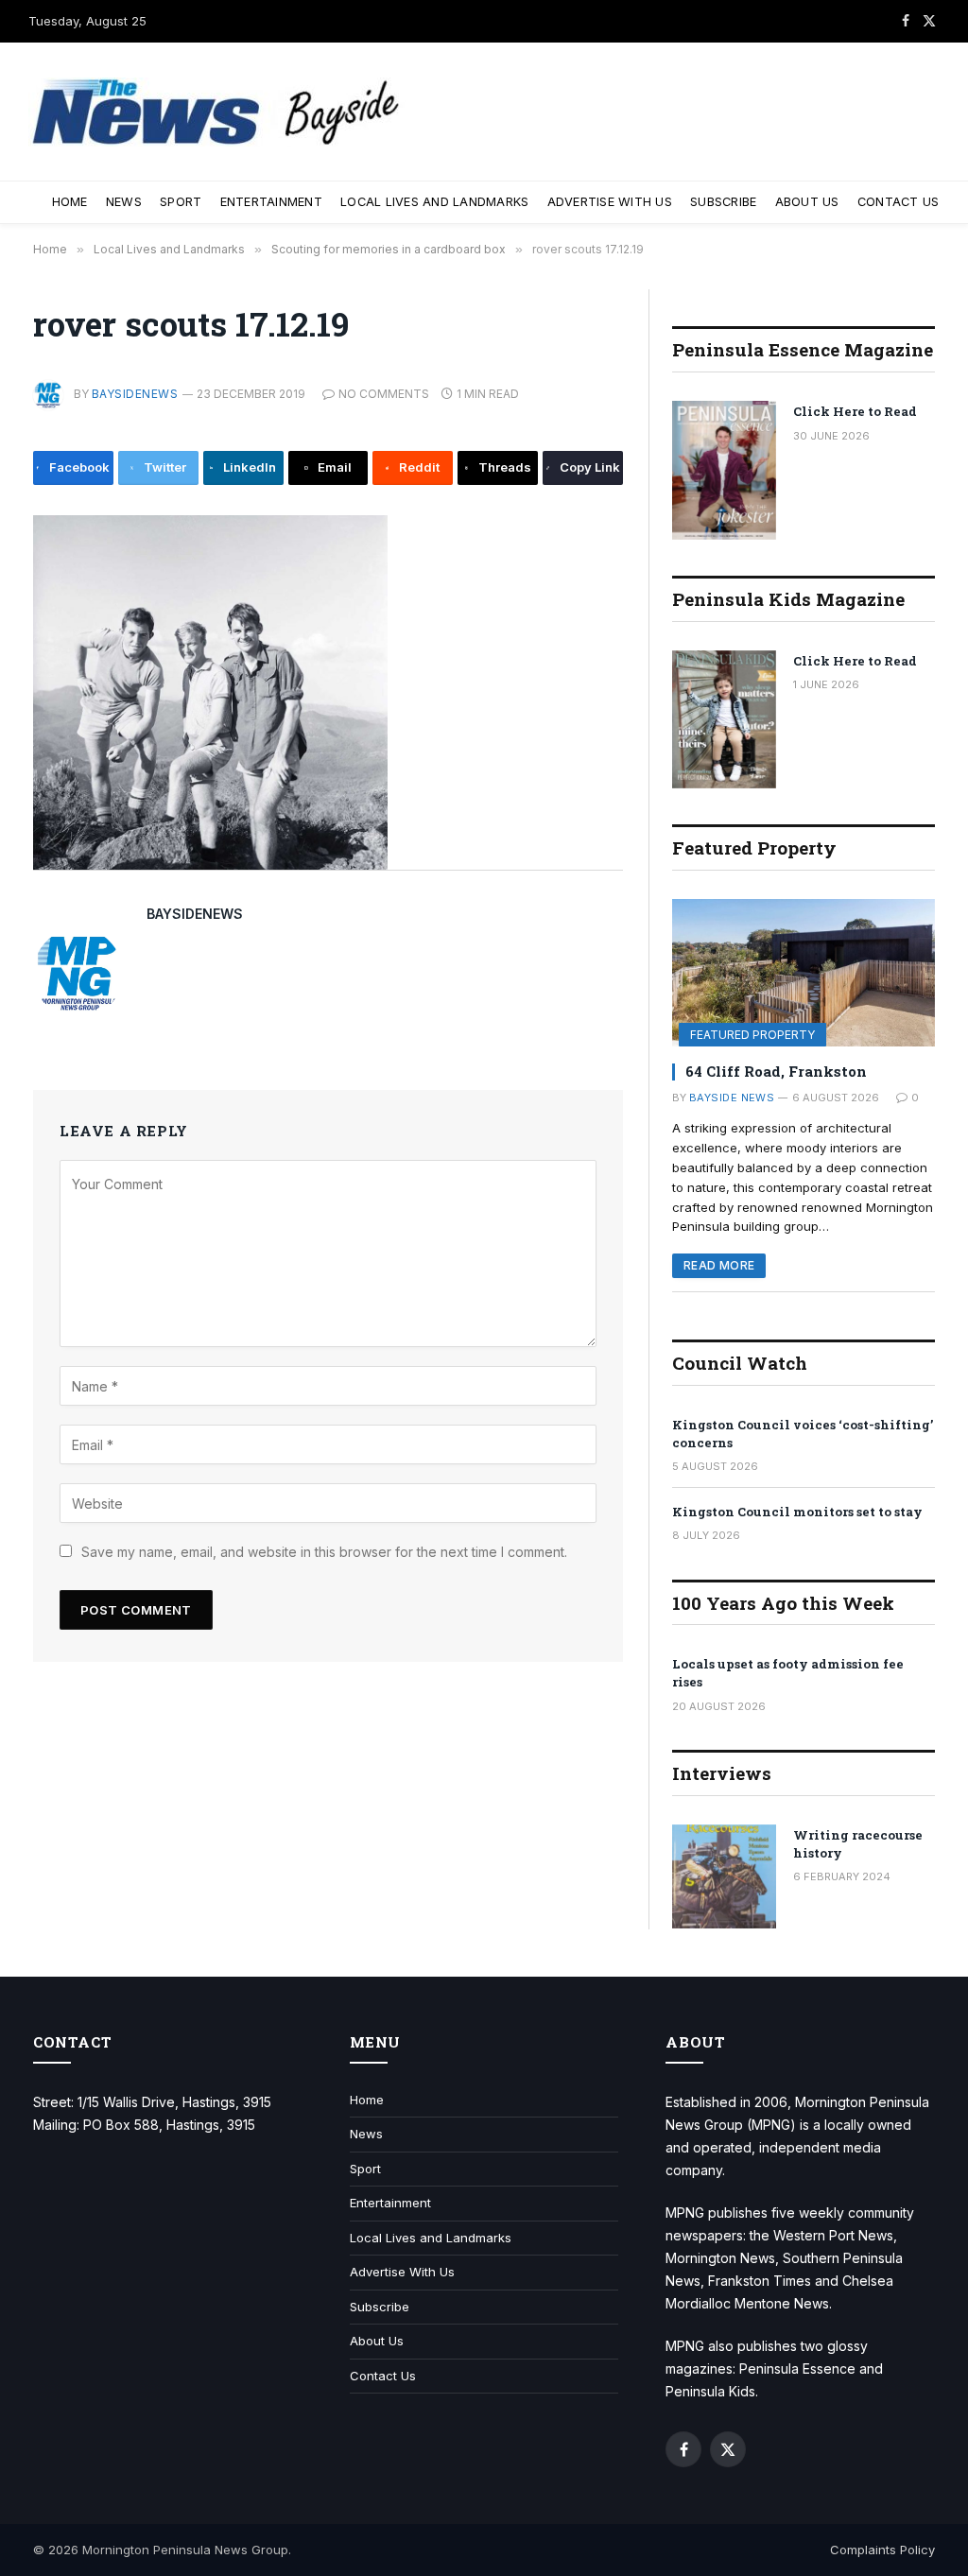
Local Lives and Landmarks (434, 202)
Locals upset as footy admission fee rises (788, 1673)
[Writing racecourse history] (724, 1876)
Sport (181, 202)
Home (70, 202)
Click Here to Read (855, 411)
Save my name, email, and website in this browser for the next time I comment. (324, 1552)
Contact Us (899, 202)
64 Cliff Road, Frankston (776, 1071)
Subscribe (723, 202)
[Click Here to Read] (724, 470)
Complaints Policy (882, 2550)
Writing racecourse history (858, 1844)
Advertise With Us (610, 202)
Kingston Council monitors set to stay (797, 1512)
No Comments (384, 394)
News (124, 202)
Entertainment (271, 202)
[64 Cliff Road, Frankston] (804, 973)
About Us (807, 202)
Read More (719, 1265)
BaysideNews (135, 394)
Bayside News (732, 1098)
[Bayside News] (217, 112)
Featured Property (752, 1035)
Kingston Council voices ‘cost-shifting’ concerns (803, 1434)
